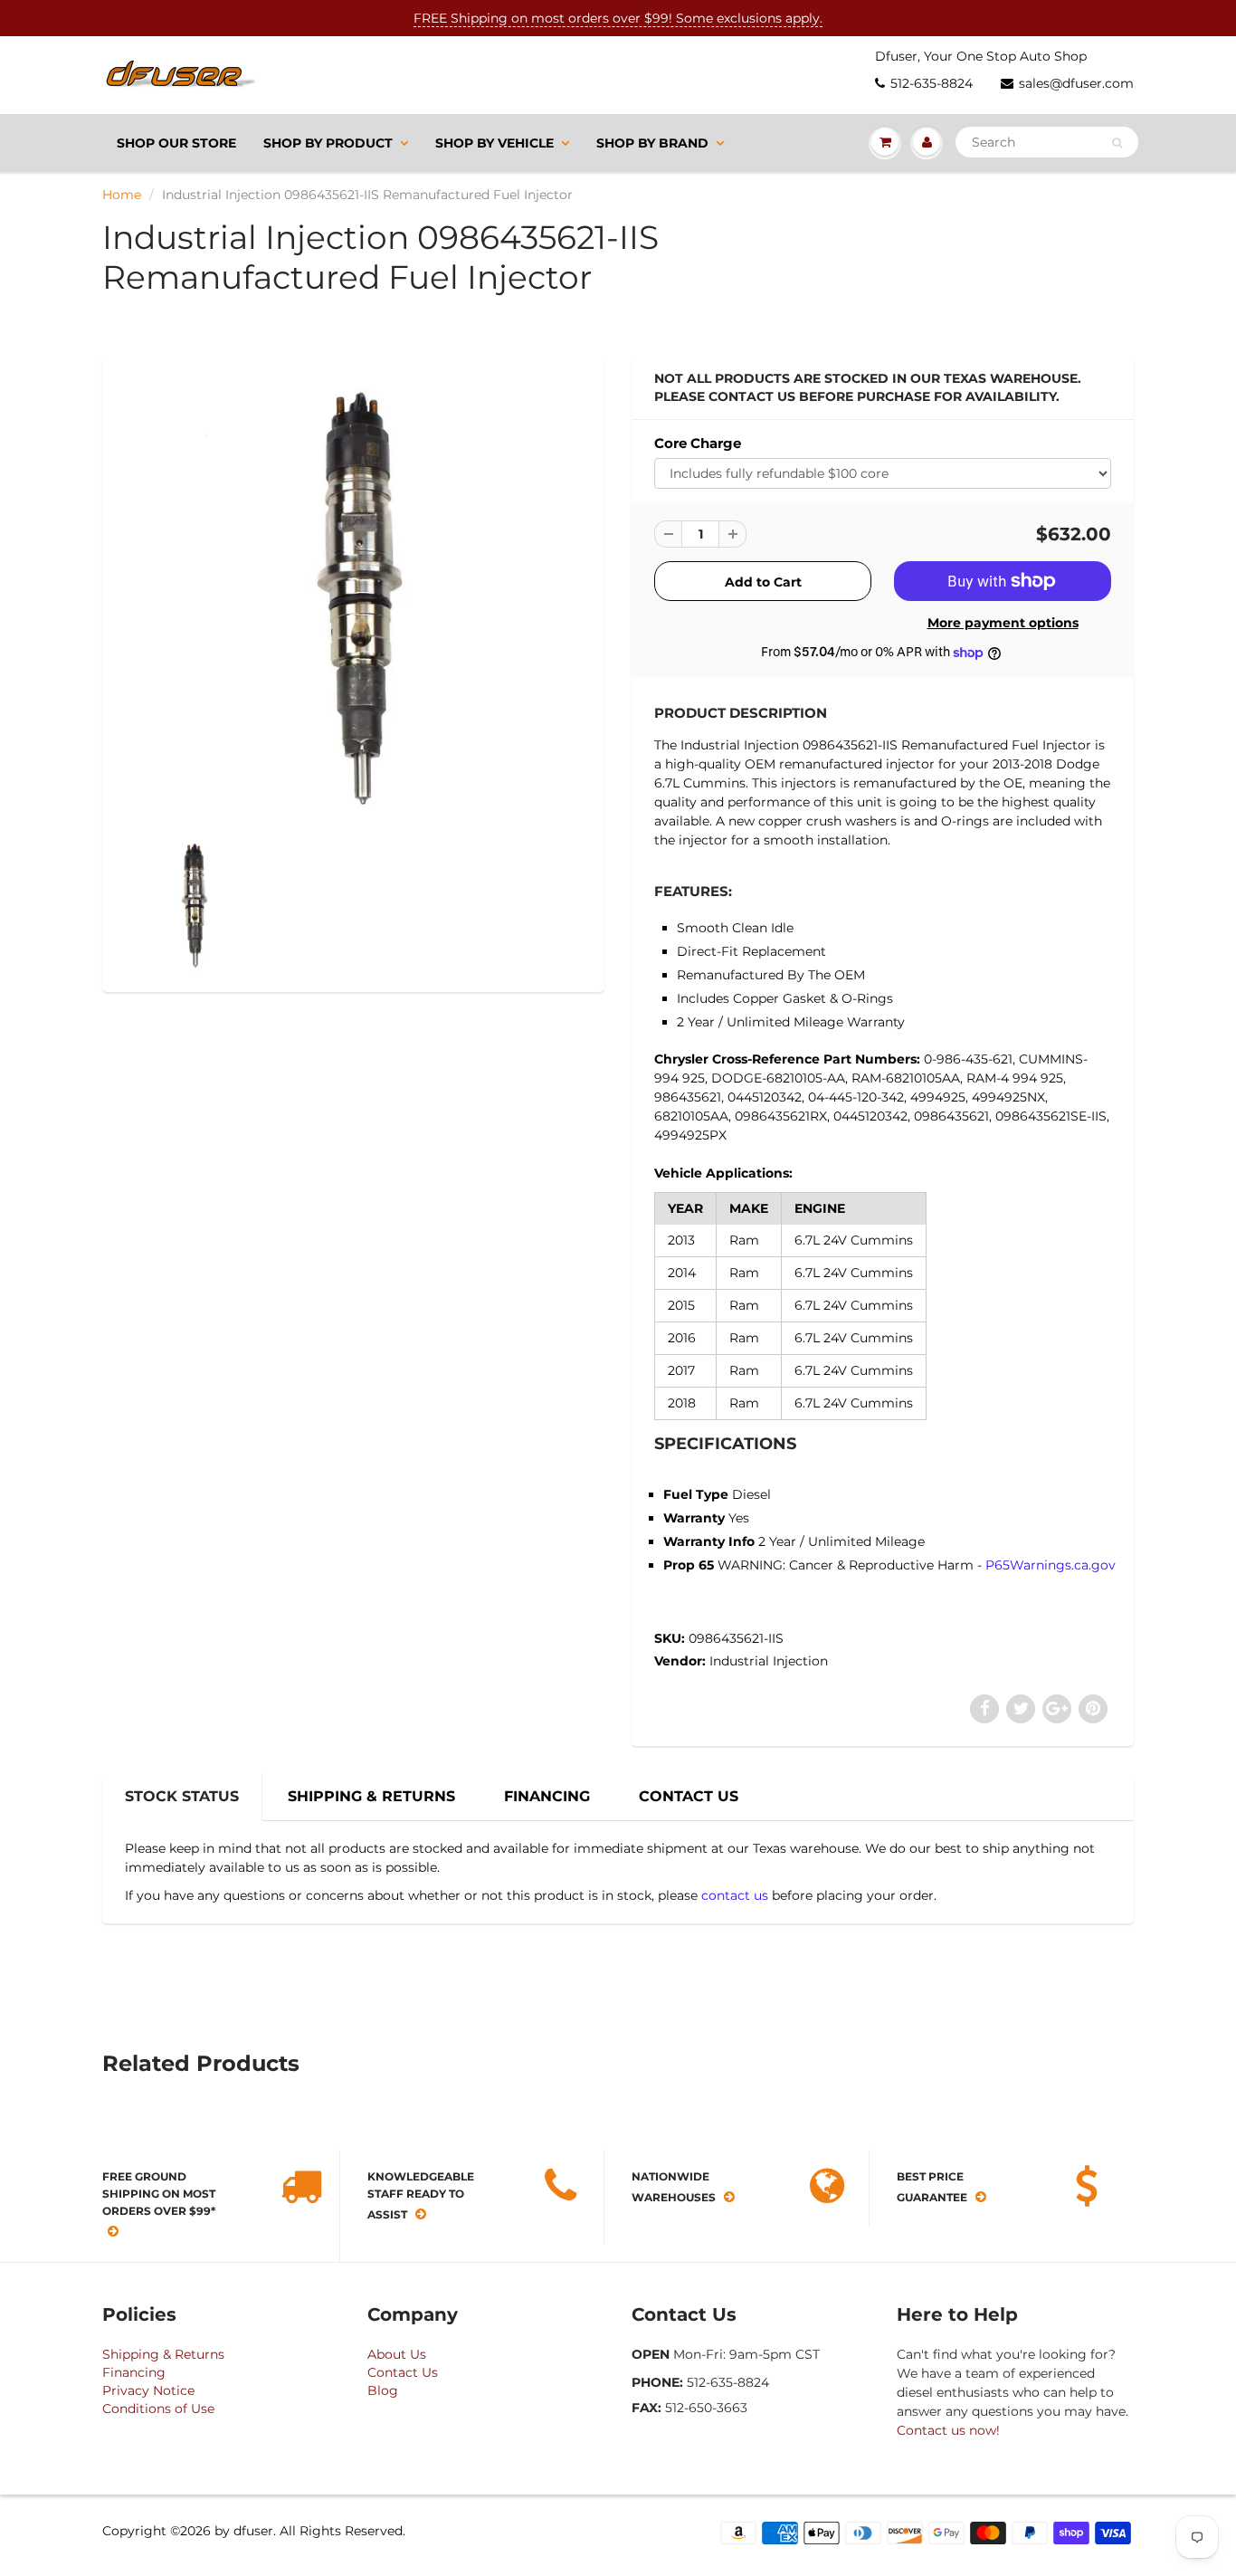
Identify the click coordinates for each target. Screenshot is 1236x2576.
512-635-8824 (932, 83)
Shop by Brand (652, 143)
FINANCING (547, 1796)
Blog (383, 2390)
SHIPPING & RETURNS (371, 1796)
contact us (735, 1895)
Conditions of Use (158, 2409)
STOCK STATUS (182, 1796)
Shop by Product (328, 143)
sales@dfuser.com (1076, 83)
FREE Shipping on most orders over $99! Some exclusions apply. (618, 18)
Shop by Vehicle (494, 143)
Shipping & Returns (163, 2354)
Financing (134, 2372)
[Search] (1117, 143)
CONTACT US (689, 1796)
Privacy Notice (148, 2390)
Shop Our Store (176, 143)
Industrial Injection (769, 1661)
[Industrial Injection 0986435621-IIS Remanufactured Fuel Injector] (353, 600)
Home (122, 195)
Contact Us (403, 2372)
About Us (397, 2354)
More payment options (1003, 623)
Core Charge (698, 443)
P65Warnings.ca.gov (1051, 1565)
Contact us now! (948, 2430)
